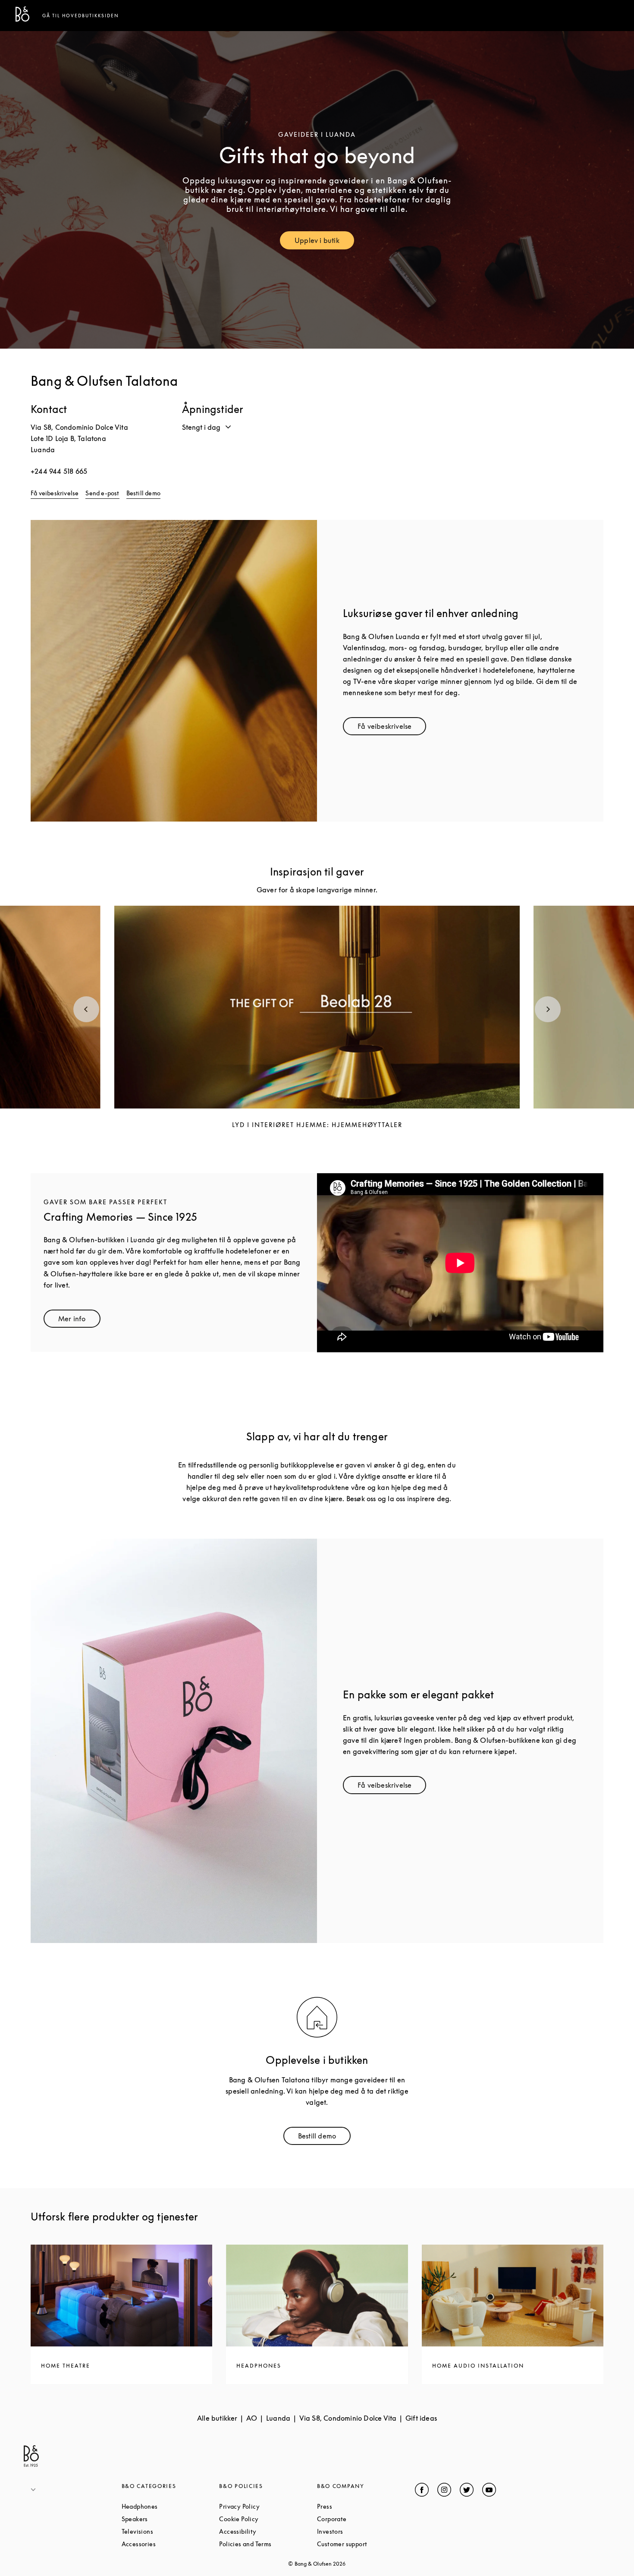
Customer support (366, 2544)
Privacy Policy (268, 2506)
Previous (86, 1009)
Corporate (364, 2519)
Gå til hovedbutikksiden (81, 16)
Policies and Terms (268, 2544)
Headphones (171, 2506)
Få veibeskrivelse (55, 493)
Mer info (79, 1321)
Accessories (171, 2544)
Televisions (170, 2531)
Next (548, 1009)
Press (357, 2506)
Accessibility (268, 2531)
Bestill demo (143, 493)
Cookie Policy (268, 2519)
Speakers (168, 2519)
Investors (363, 2531)
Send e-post (102, 493)
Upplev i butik (324, 242)
